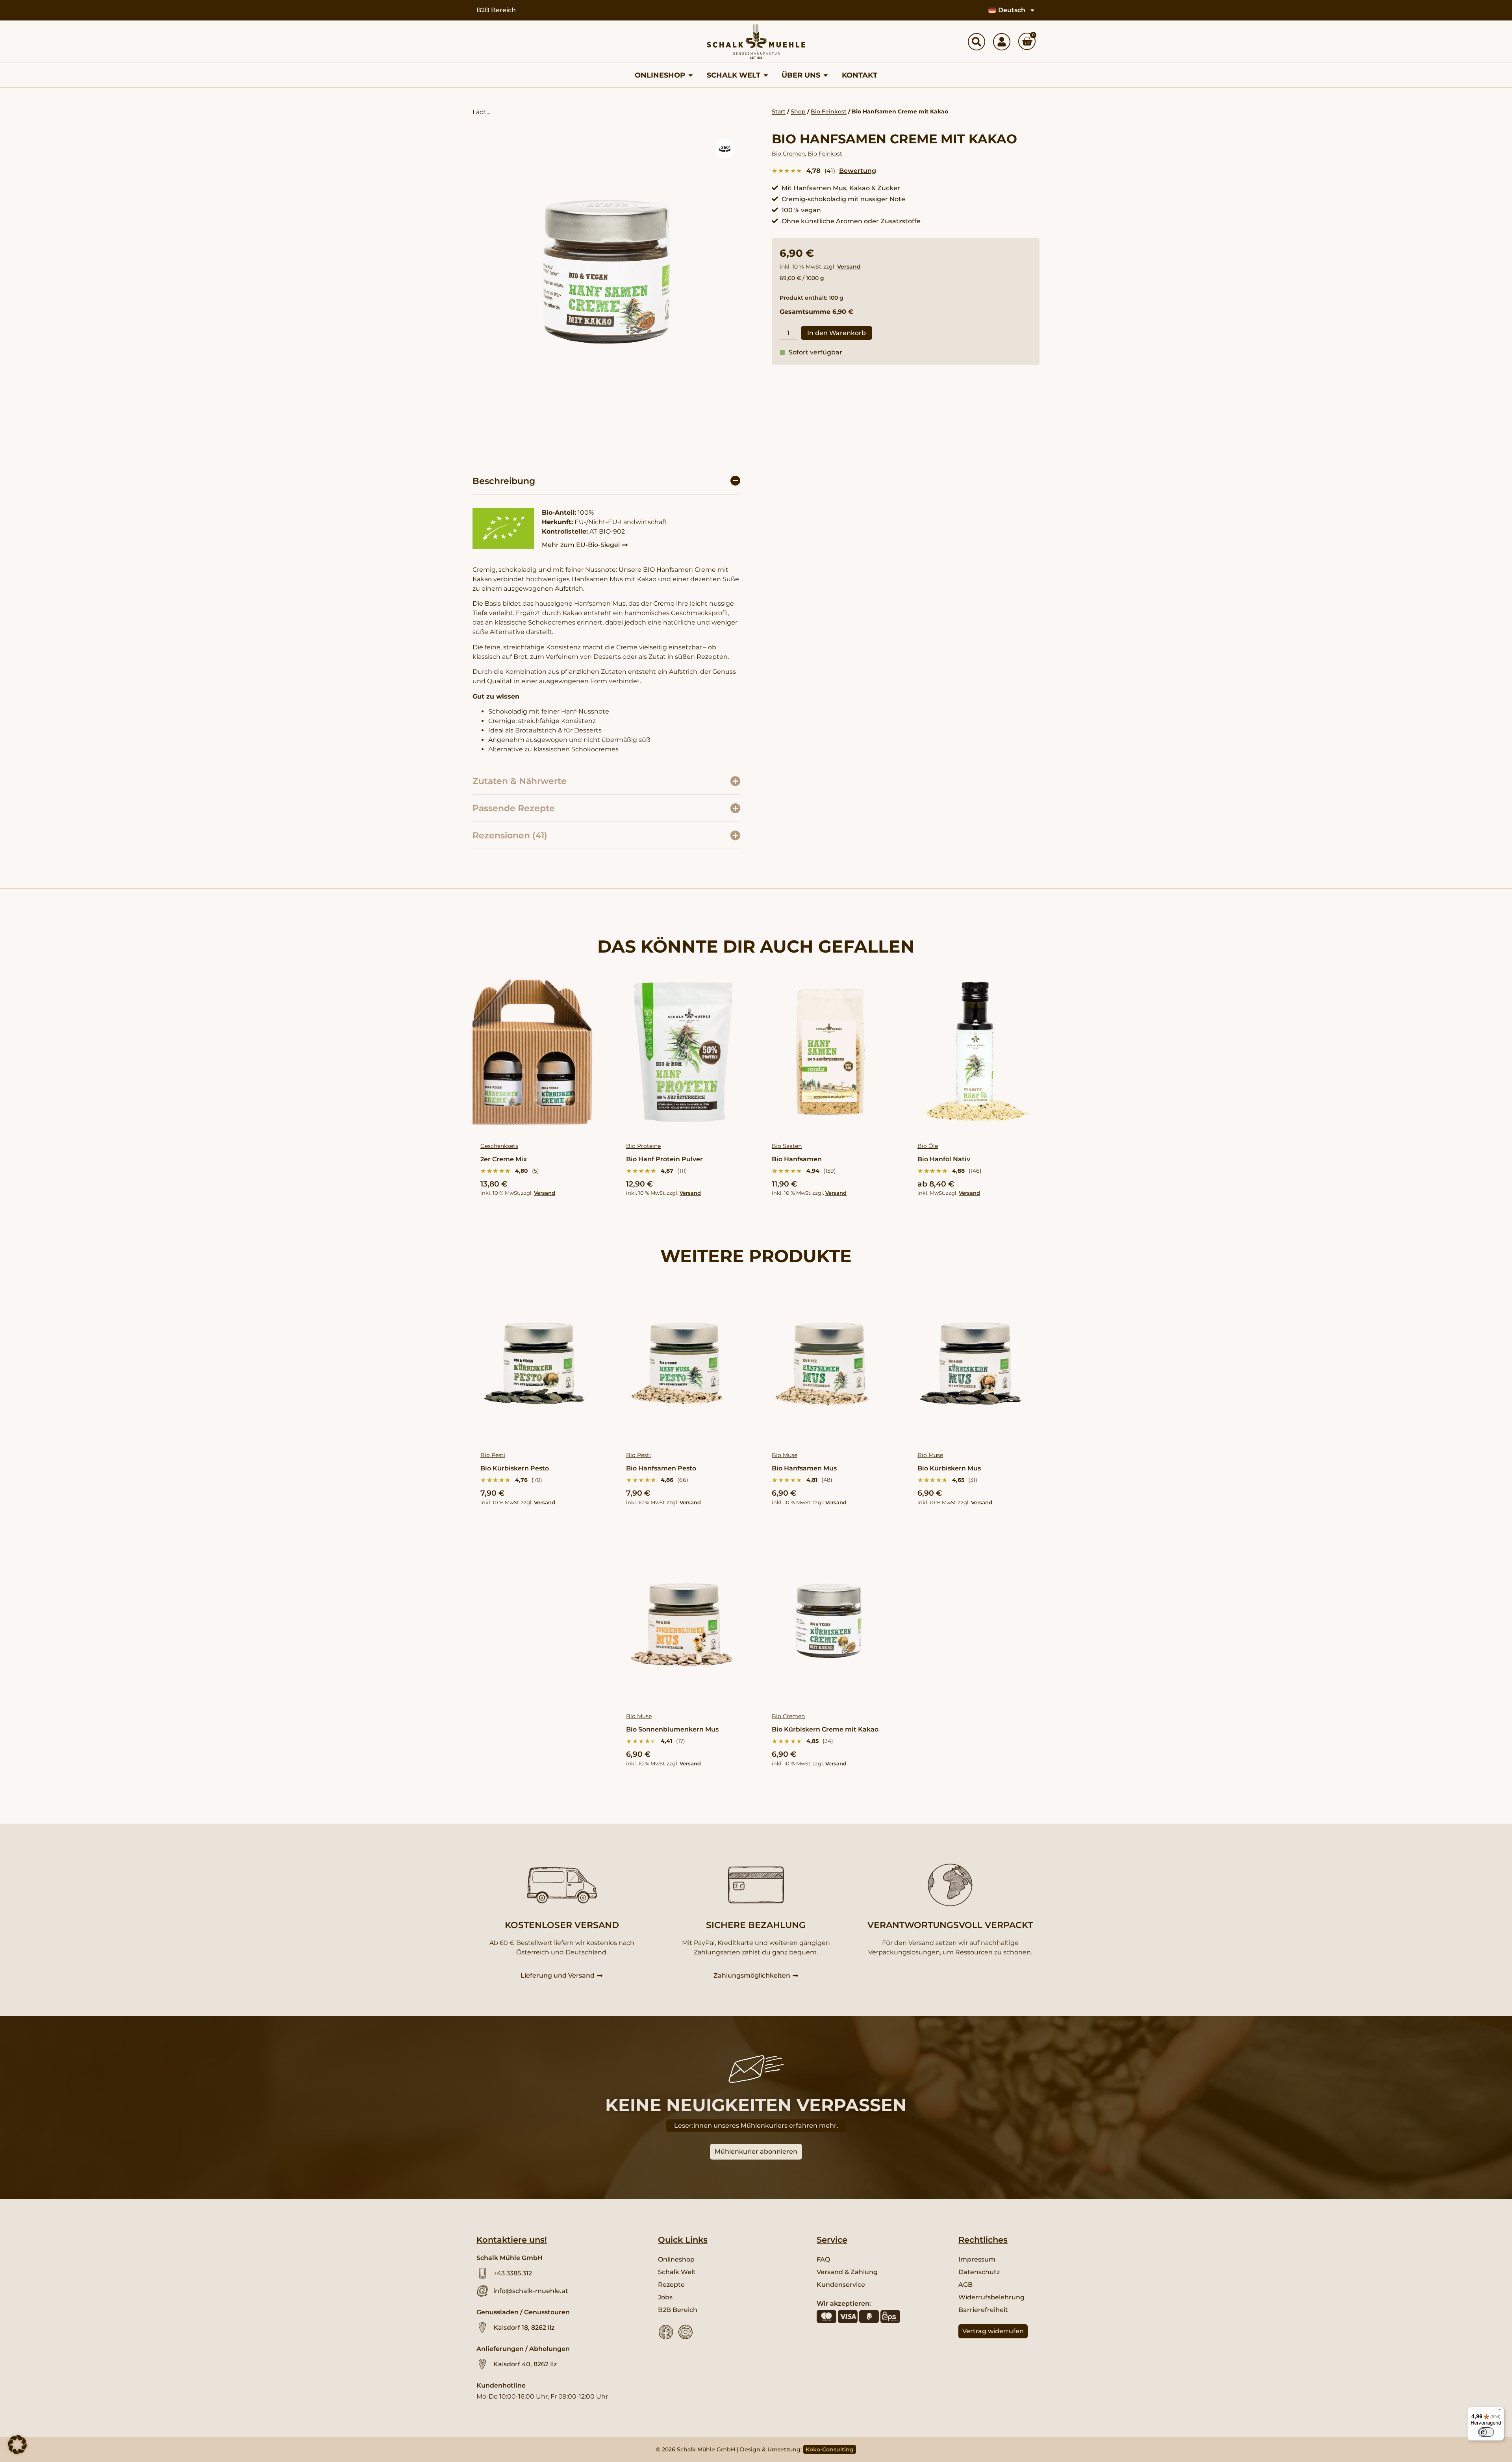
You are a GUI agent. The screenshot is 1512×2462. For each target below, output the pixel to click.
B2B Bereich (496, 10)
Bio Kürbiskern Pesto (515, 1468)
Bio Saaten (787, 1146)
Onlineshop (676, 2259)
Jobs (665, 2297)
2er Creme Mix (504, 1159)
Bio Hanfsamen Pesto (661, 1468)
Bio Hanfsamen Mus (804, 1468)
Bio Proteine (643, 1146)
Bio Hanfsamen (797, 1159)
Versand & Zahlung (847, 2272)
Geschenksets (499, 1146)
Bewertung (858, 171)
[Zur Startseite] (756, 42)
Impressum (977, 2259)
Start (779, 111)
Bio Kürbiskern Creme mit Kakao (825, 1729)
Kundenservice (841, 2285)
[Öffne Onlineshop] (691, 75)
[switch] (1486, 2432)
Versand (849, 267)
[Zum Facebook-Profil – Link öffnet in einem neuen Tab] (666, 2332)
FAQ (823, 2259)
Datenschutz (979, 2272)
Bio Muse (785, 1455)
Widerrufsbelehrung (991, 2297)
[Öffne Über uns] (826, 75)
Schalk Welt (677, 2272)
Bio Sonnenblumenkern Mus (672, 1729)
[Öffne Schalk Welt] (766, 75)
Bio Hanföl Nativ (944, 1159)
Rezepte (671, 2285)
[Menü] (1499, 2412)
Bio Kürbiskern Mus (949, 1468)
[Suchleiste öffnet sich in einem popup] (976, 42)
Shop (798, 111)
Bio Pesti (493, 1455)
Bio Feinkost (829, 111)
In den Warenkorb (837, 333)
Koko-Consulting (830, 2449)
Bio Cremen (788, 154)
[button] (725, 149)
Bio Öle (928, 1146)
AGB (965, 2285)
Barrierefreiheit (983, 2310)
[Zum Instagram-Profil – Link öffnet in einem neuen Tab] (686, 2332)
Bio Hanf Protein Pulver (664, 1159)
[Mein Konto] (1002, 42)
